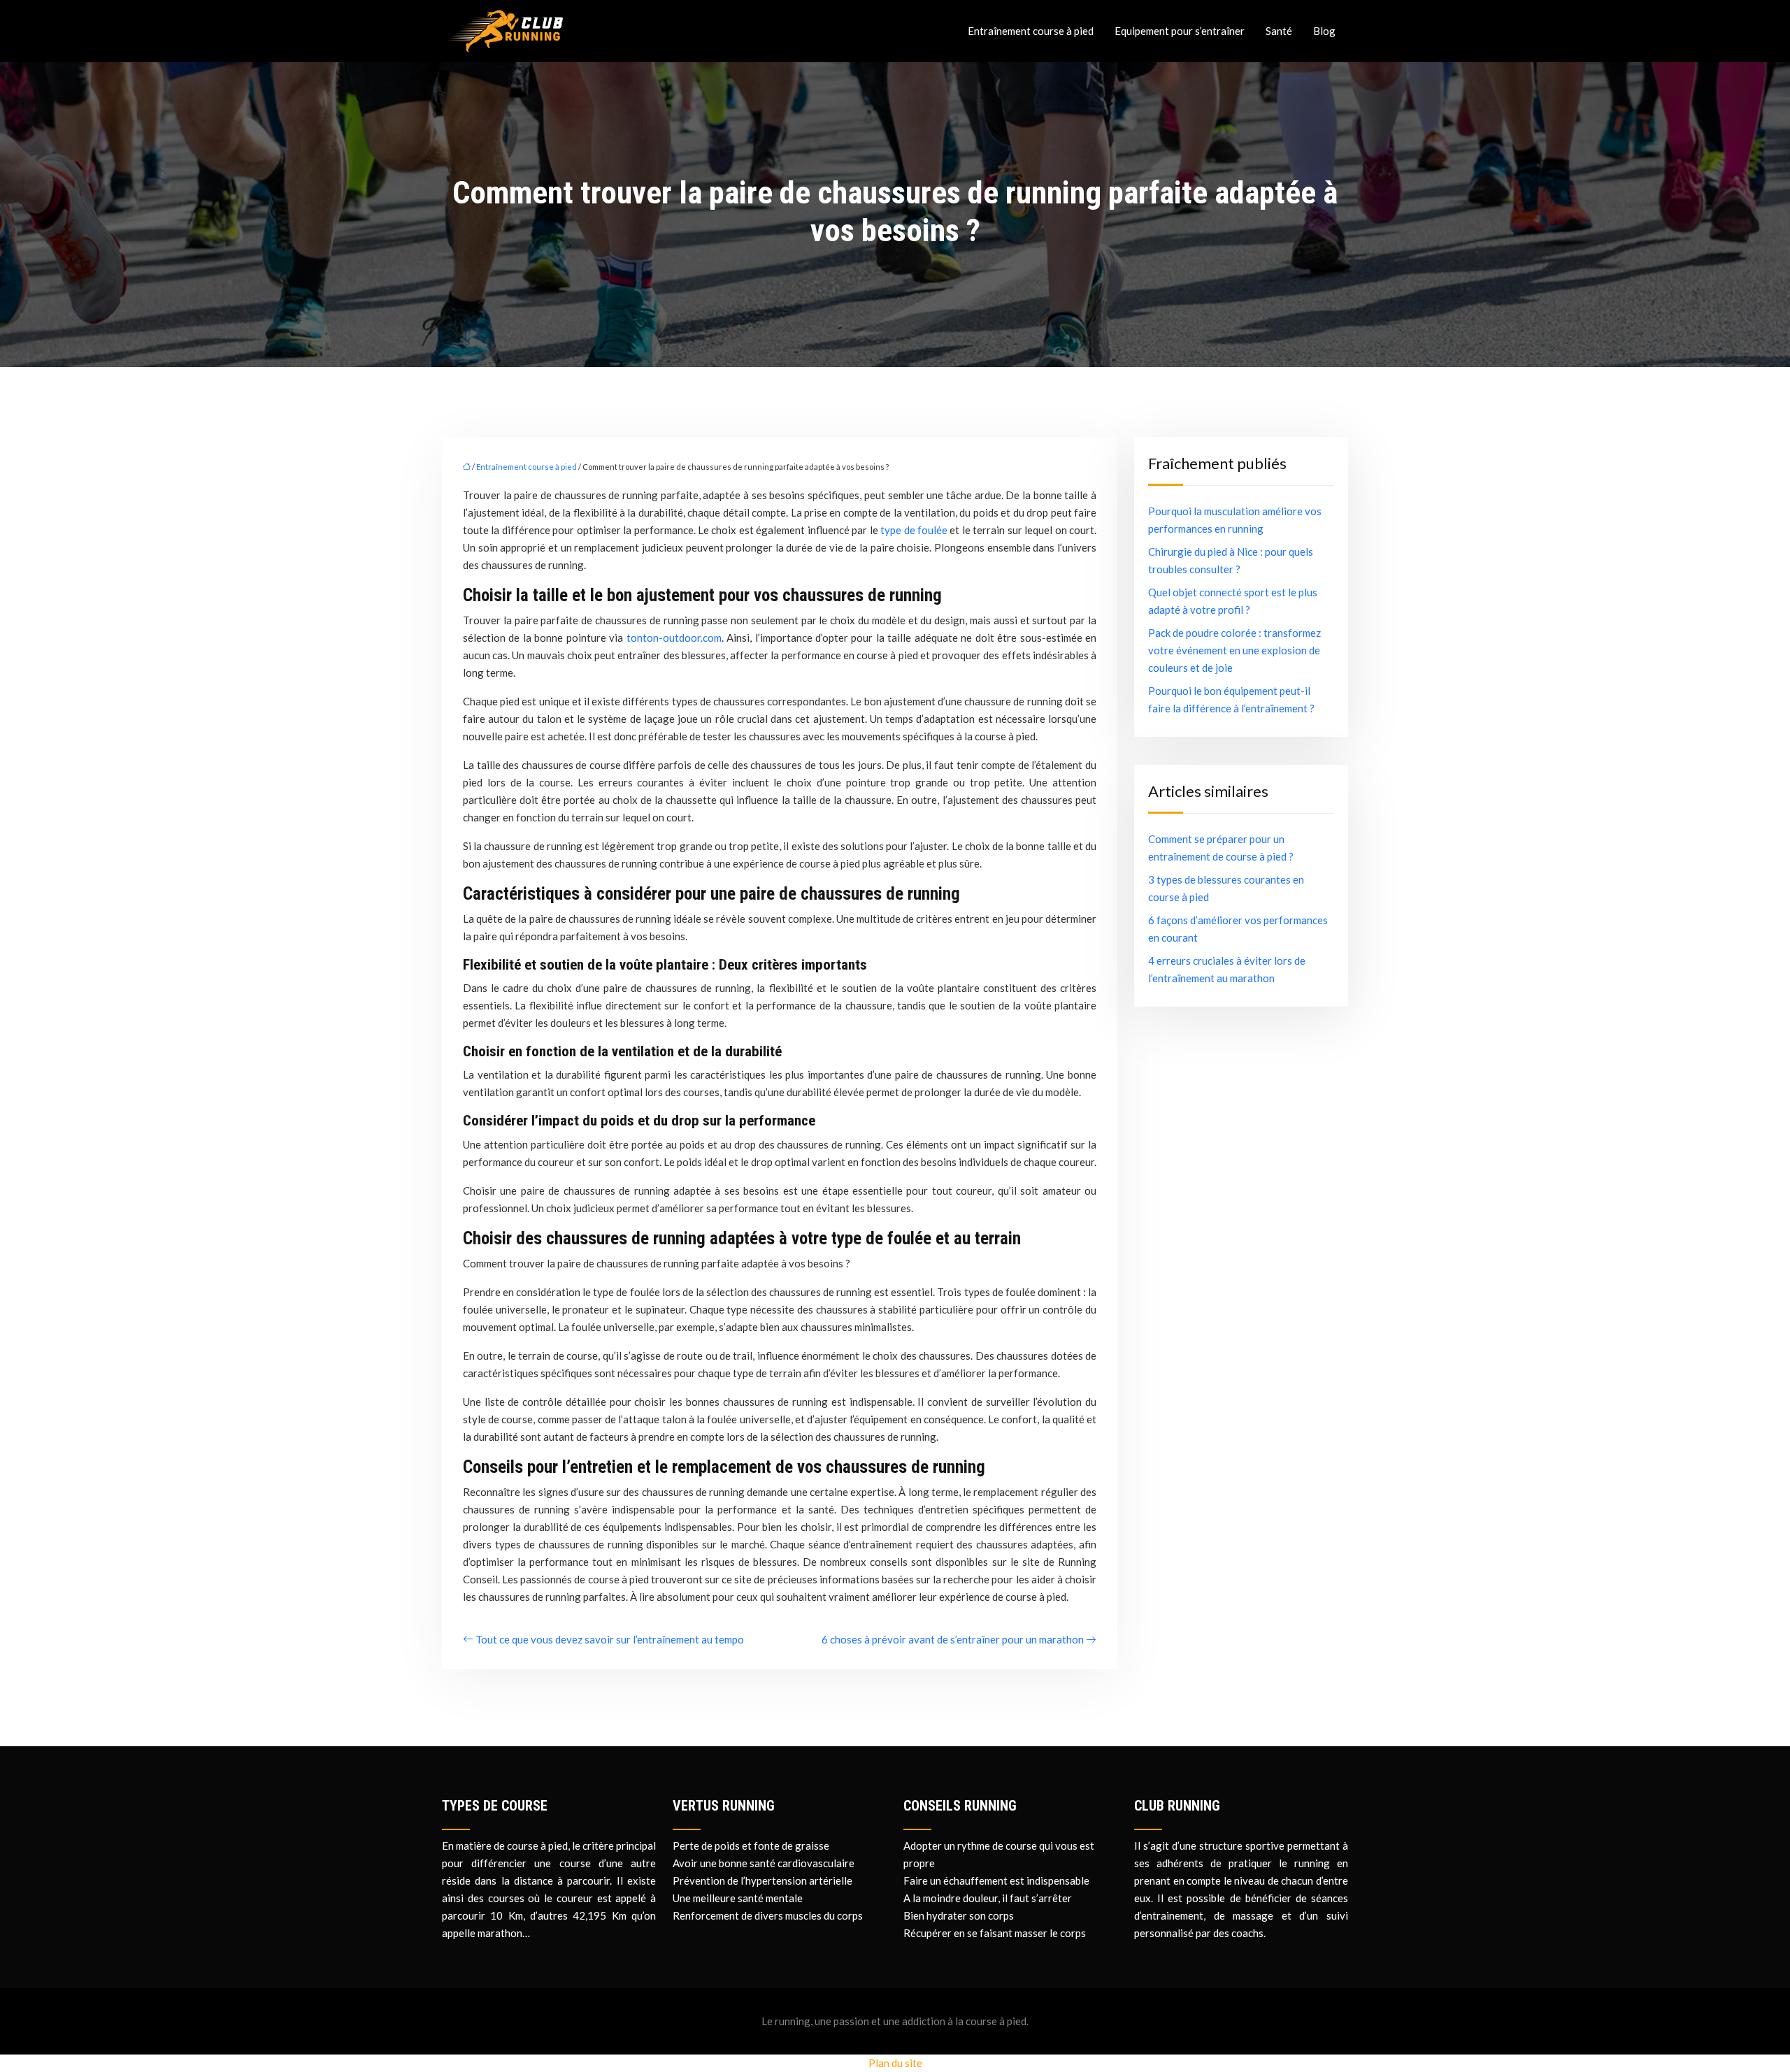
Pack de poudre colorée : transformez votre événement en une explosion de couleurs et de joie (1234, 650)
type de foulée (914, 530)
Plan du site (895, 2063)
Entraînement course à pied (1031, 31)
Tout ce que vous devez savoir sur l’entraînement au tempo (610, 1639)
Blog (1324, 31)
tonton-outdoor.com (674, 638)
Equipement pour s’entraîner (1180, 31)
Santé (1279, 31)
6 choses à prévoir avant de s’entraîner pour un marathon (953, 1639)
